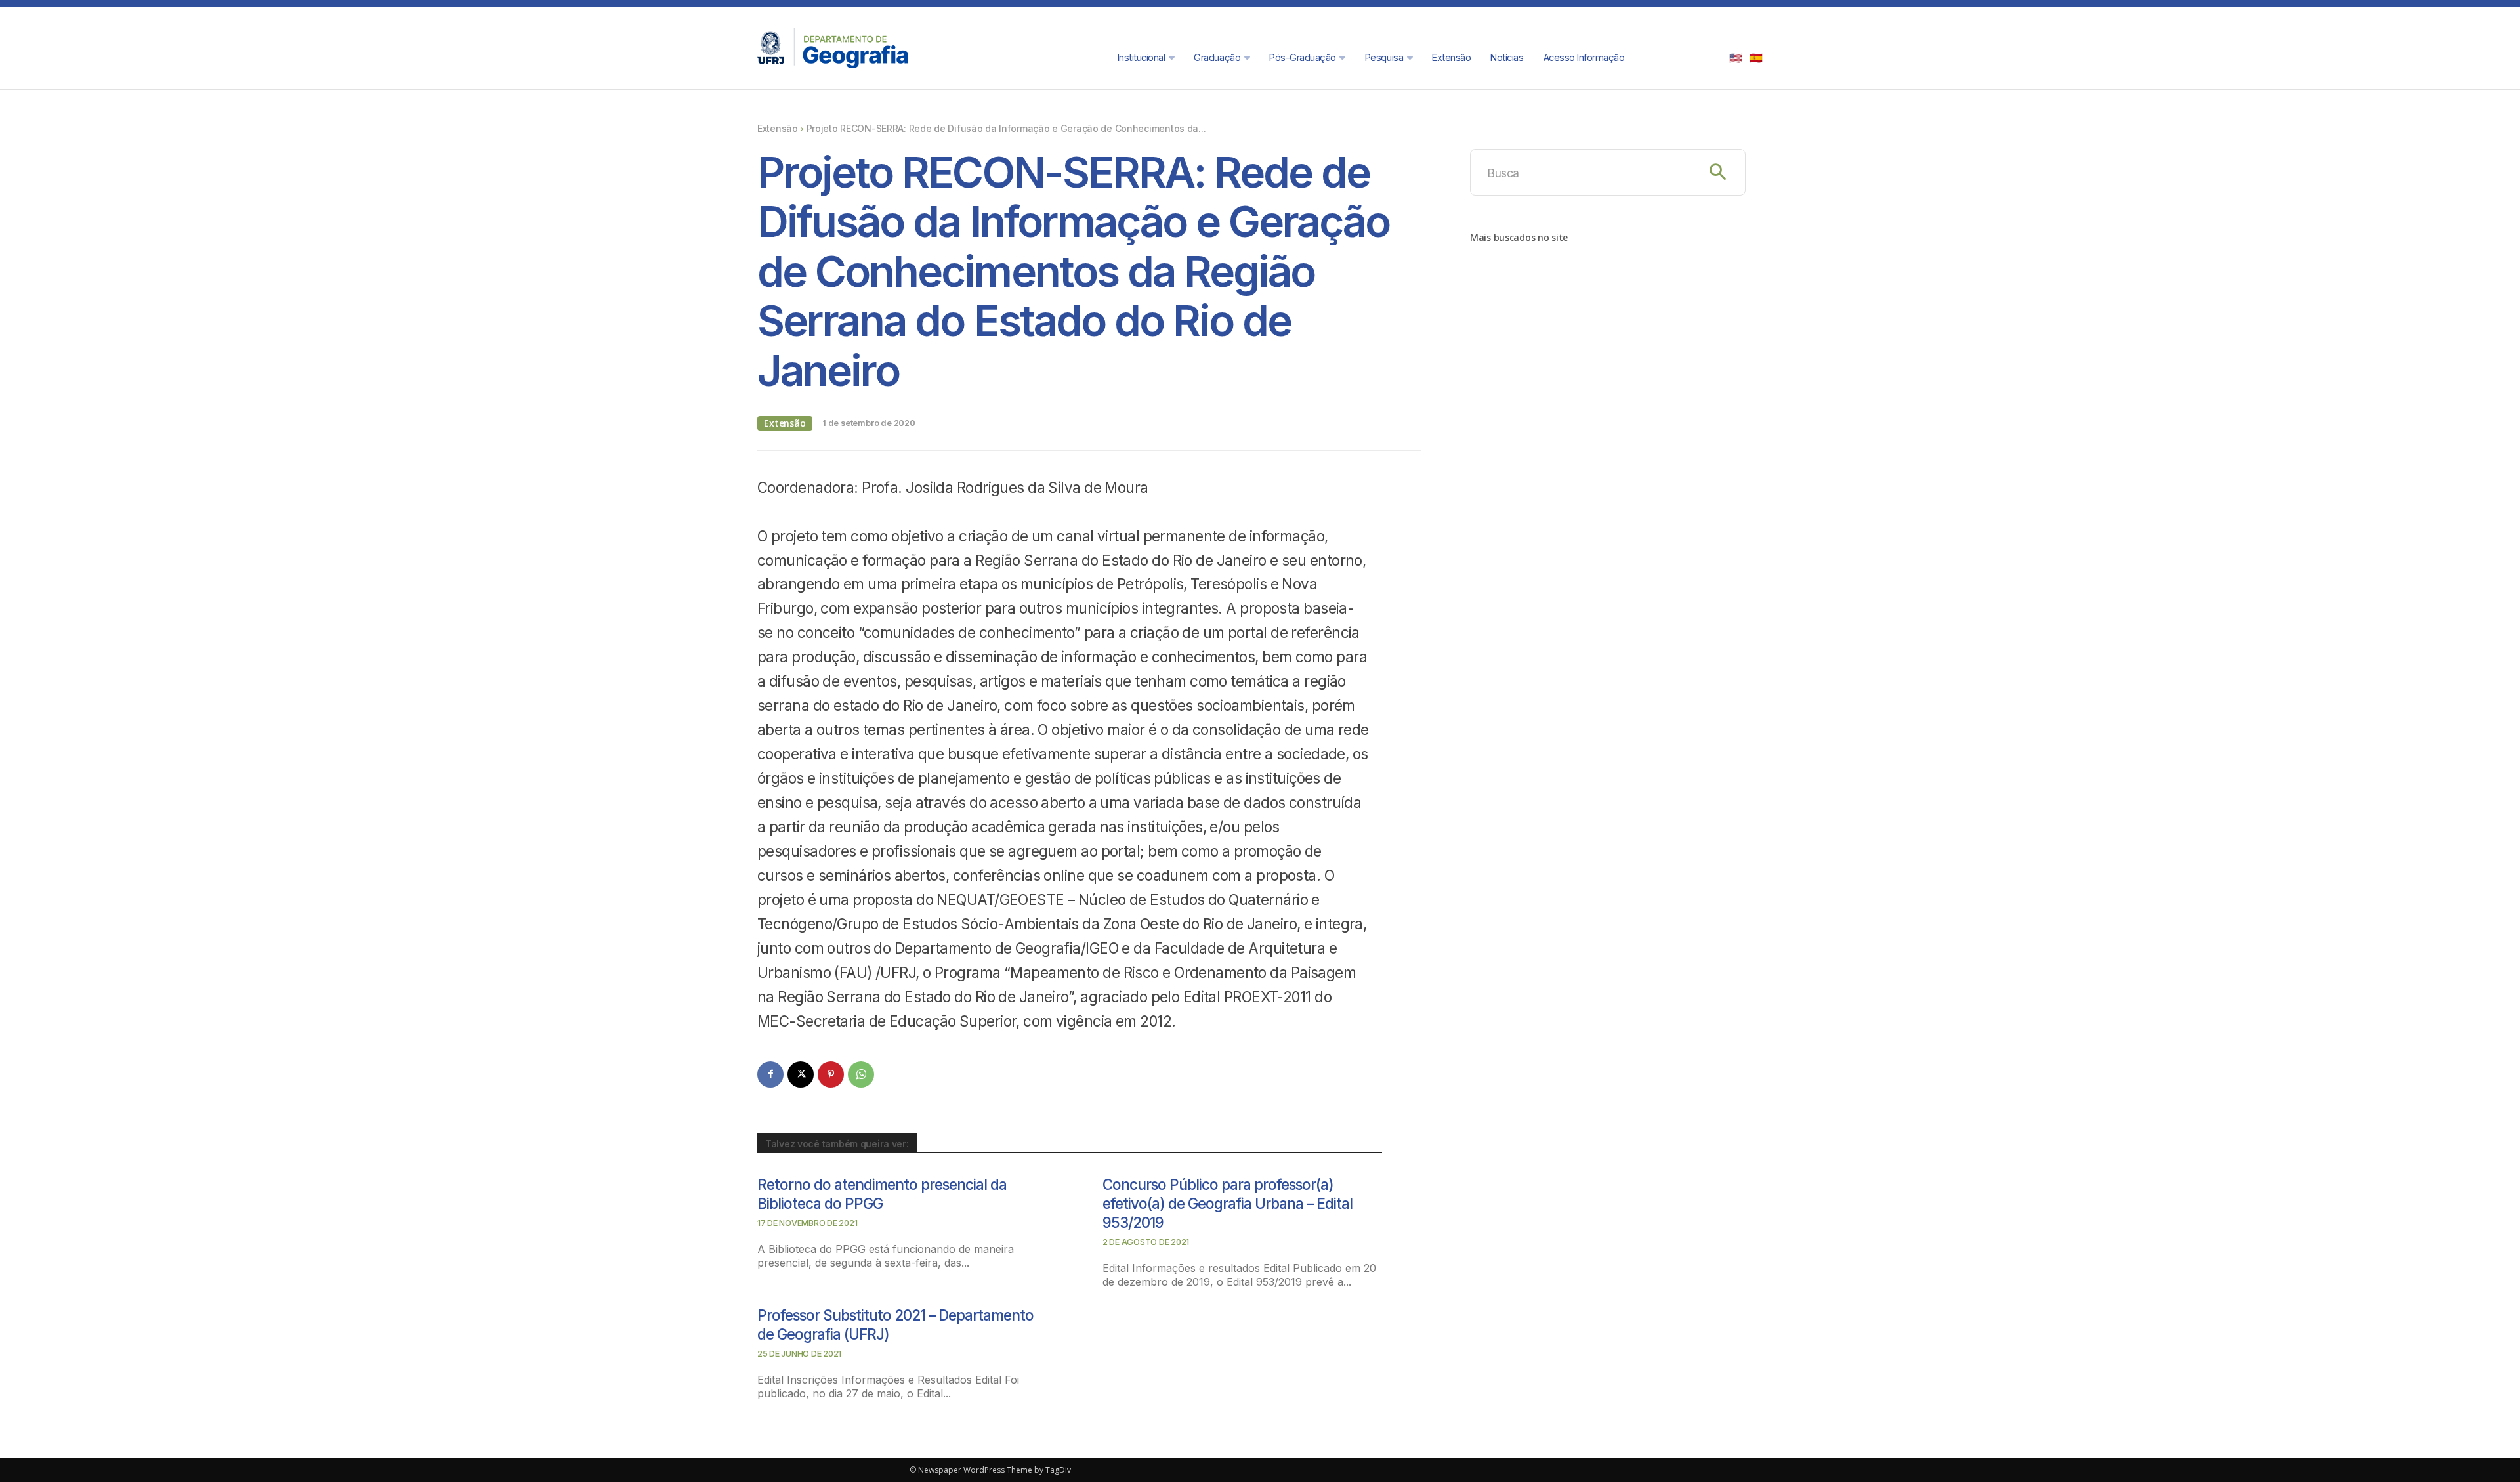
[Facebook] (770, 1074)
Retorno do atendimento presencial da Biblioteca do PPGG (882, 1194)
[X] (801, 1074)
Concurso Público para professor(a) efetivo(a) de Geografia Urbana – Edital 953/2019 (1228, 1203)
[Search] (1718, 172)
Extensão (778, 128)
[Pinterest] (831, 1074)
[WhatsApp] (861, 1074)
